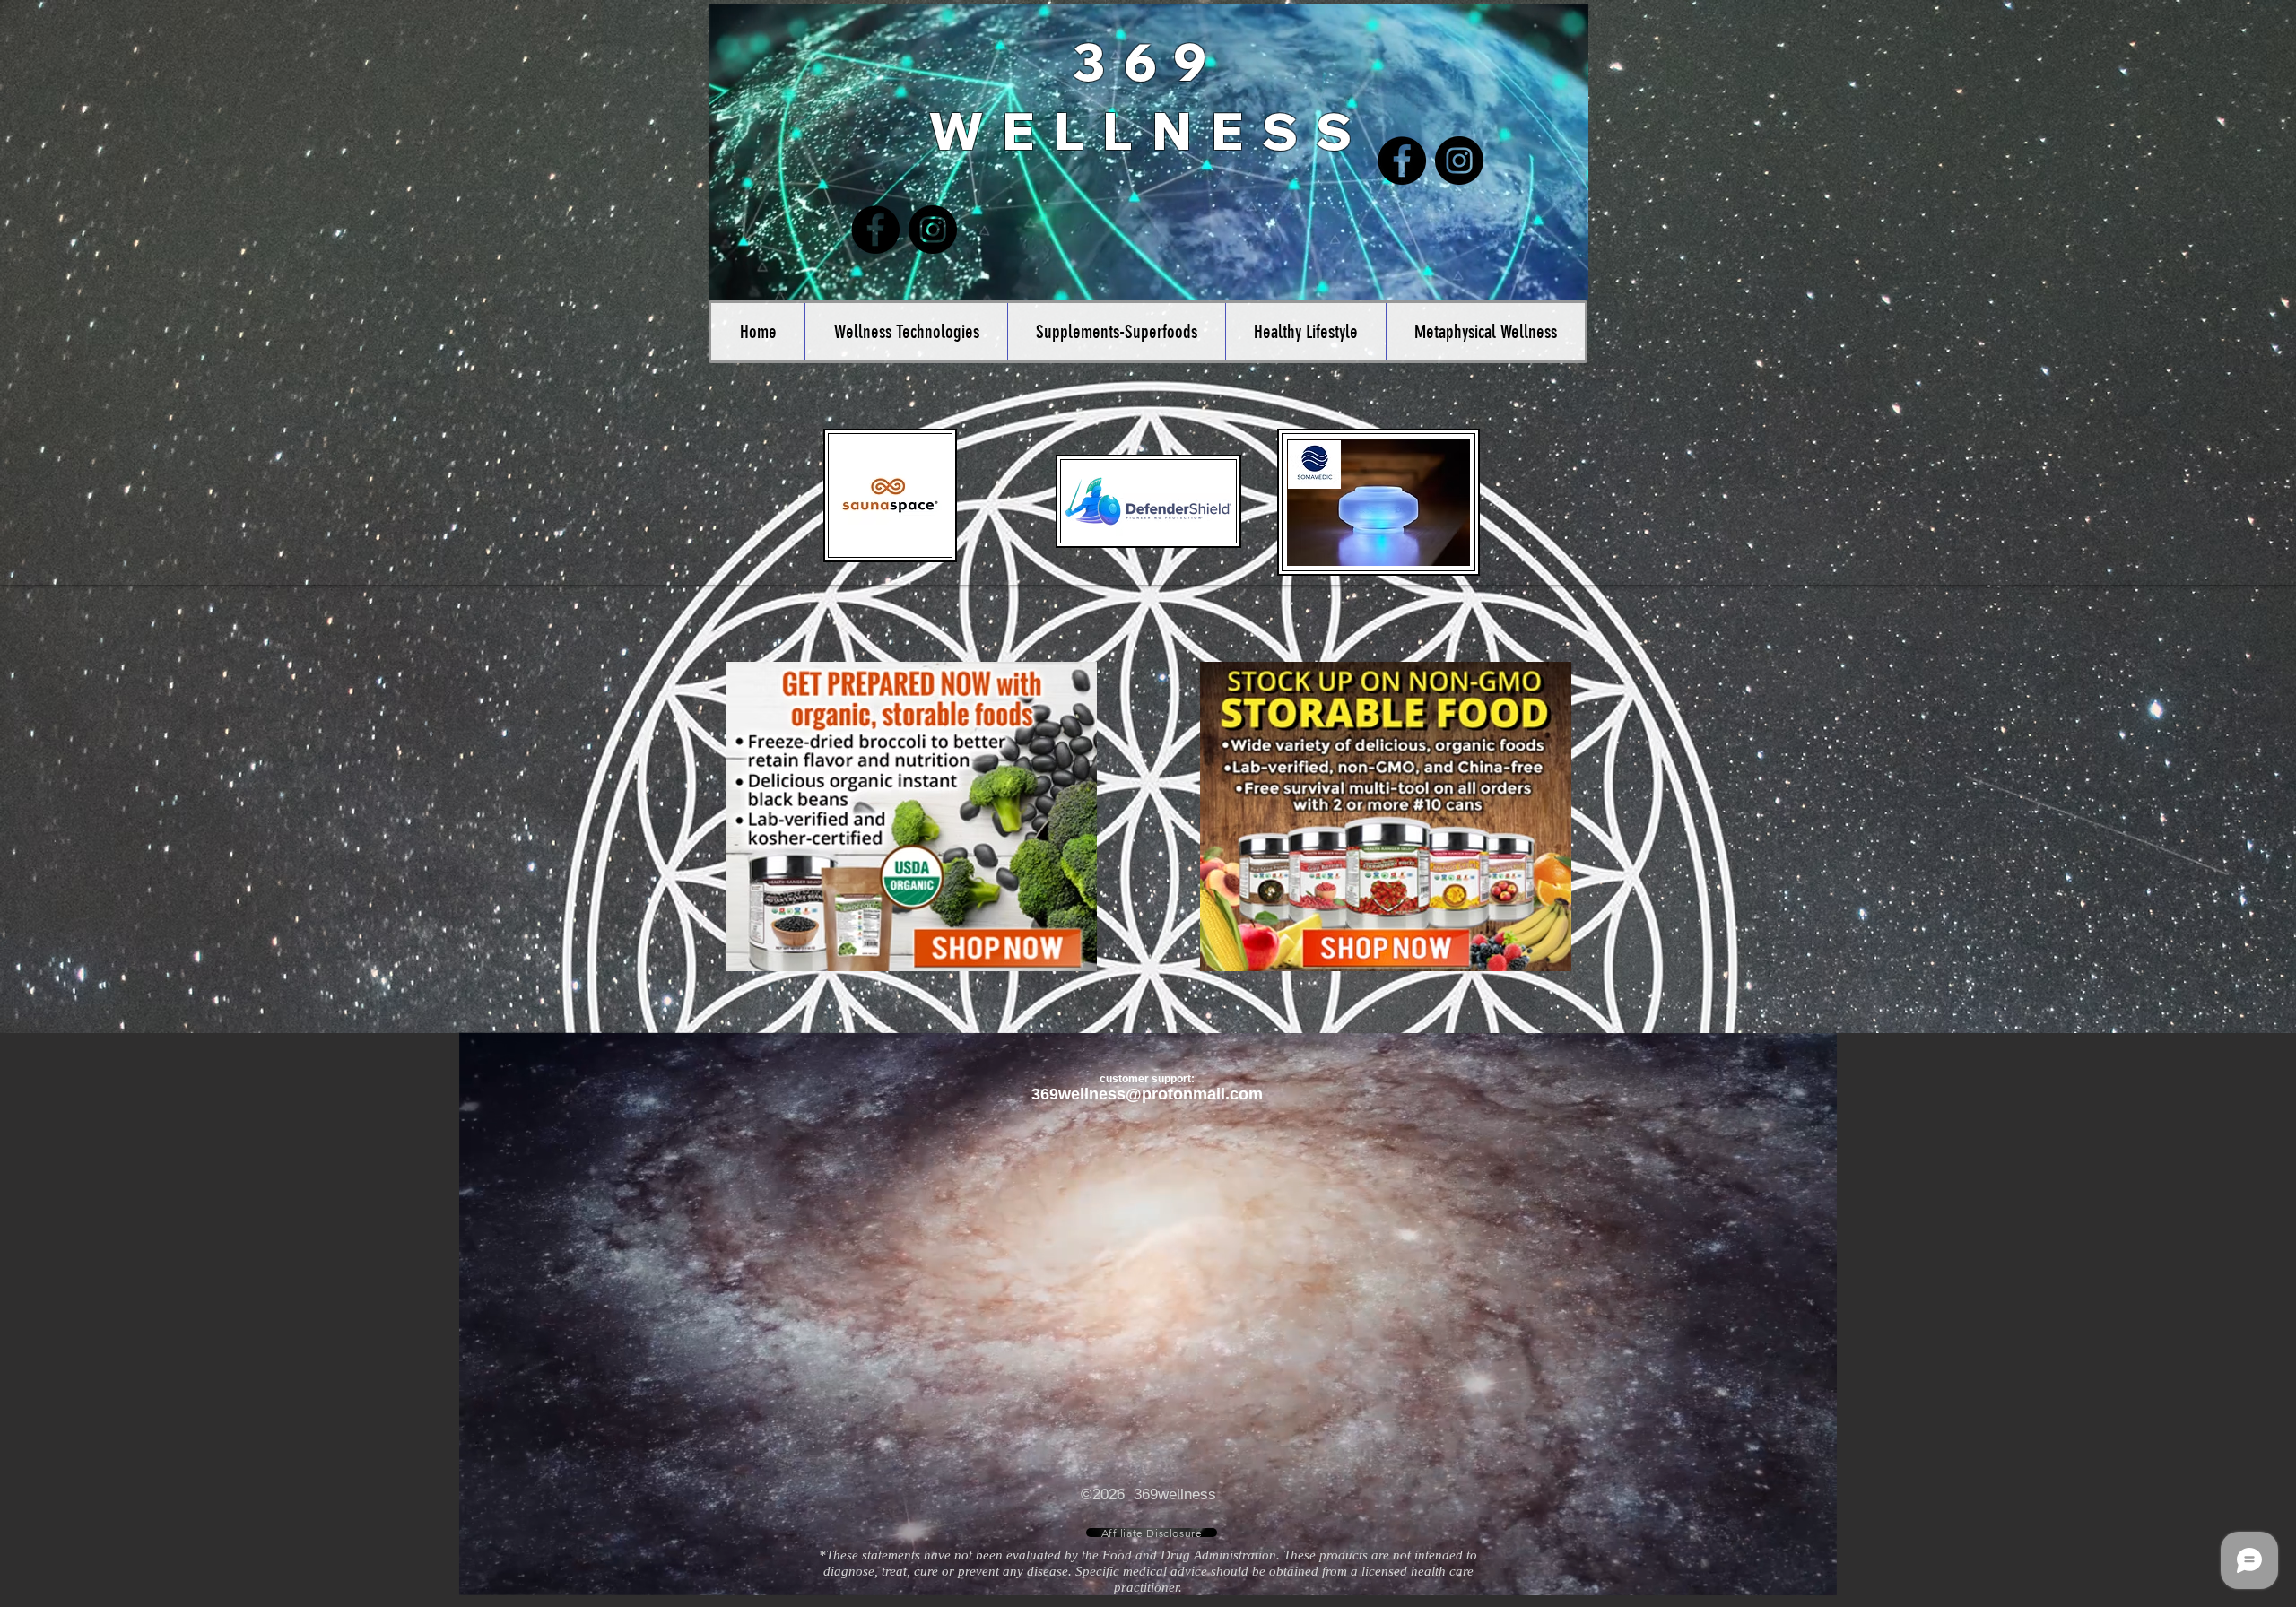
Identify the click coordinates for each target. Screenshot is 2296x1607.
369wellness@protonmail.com (1147, 1094)
